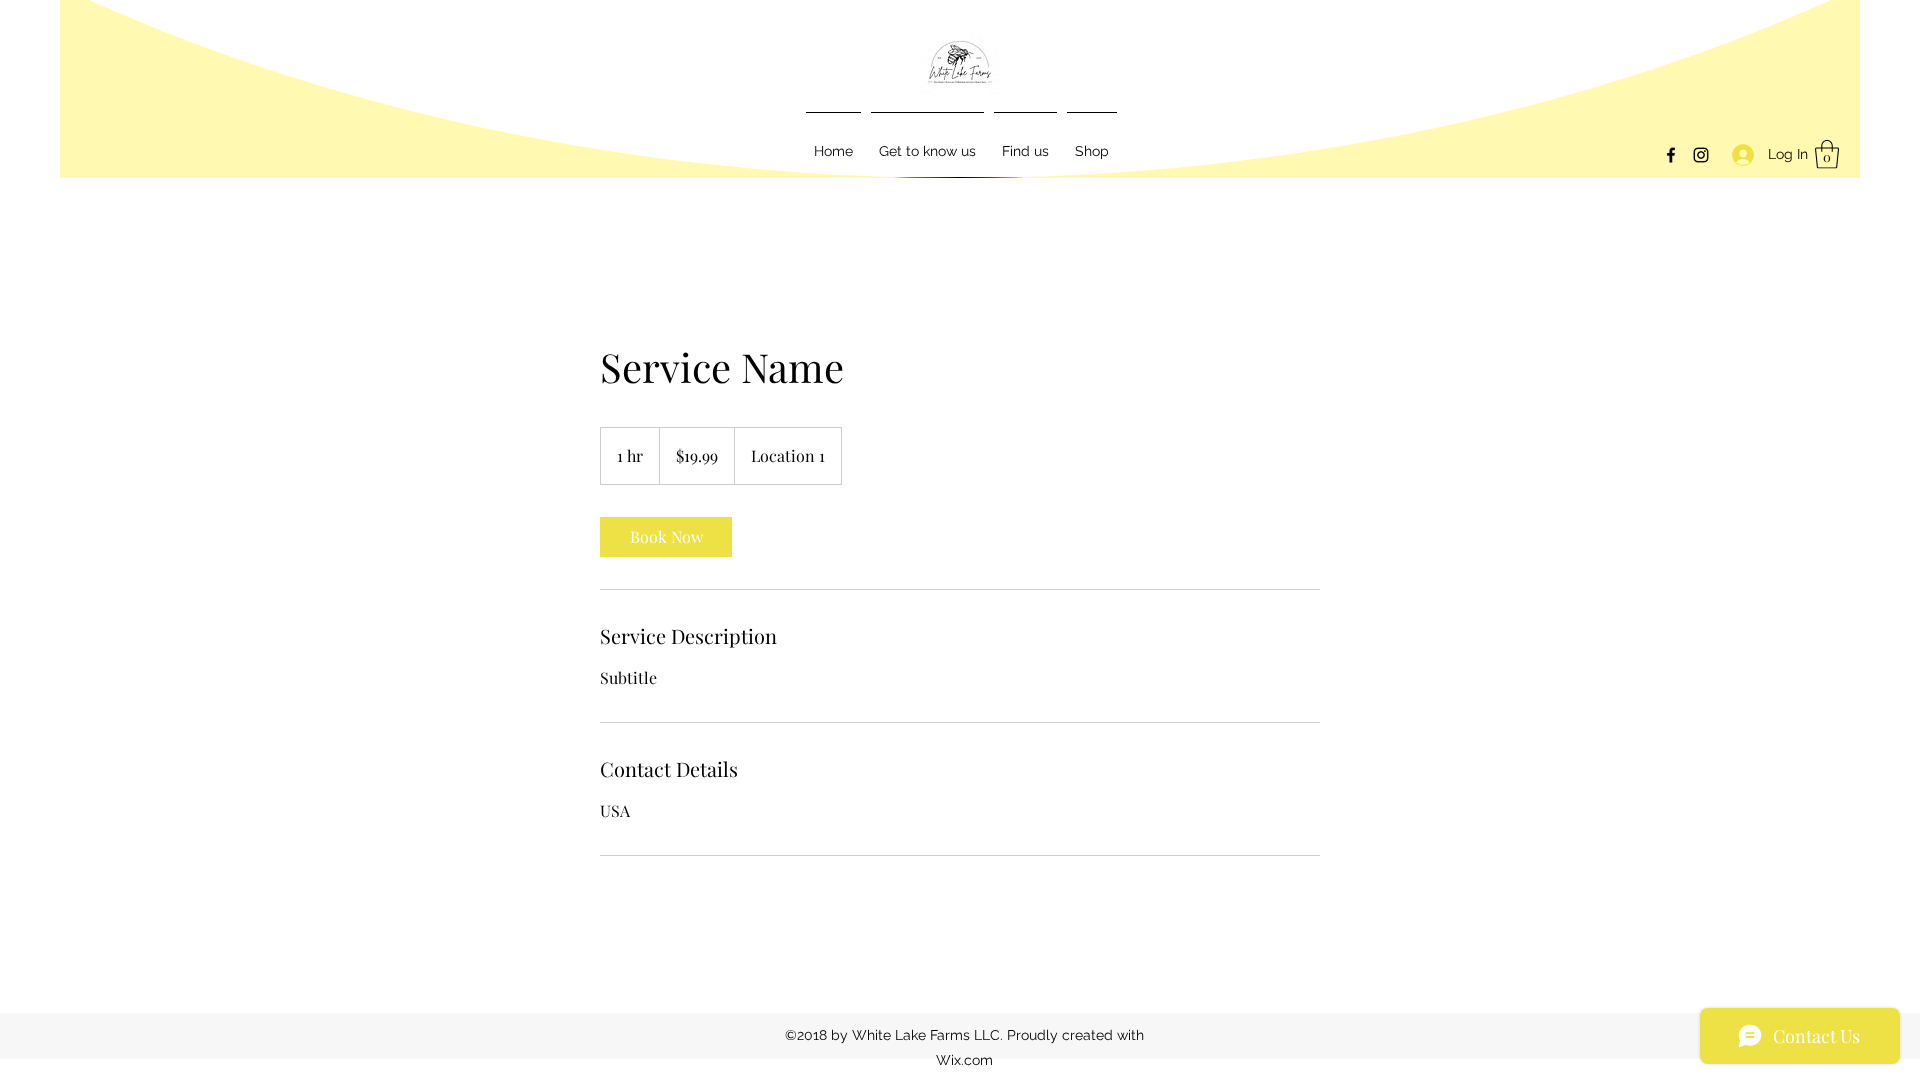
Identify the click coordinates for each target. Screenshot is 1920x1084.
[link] (666, 537)
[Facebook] (1671, 155)
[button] (1827, 154)
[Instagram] (1701, 155)
